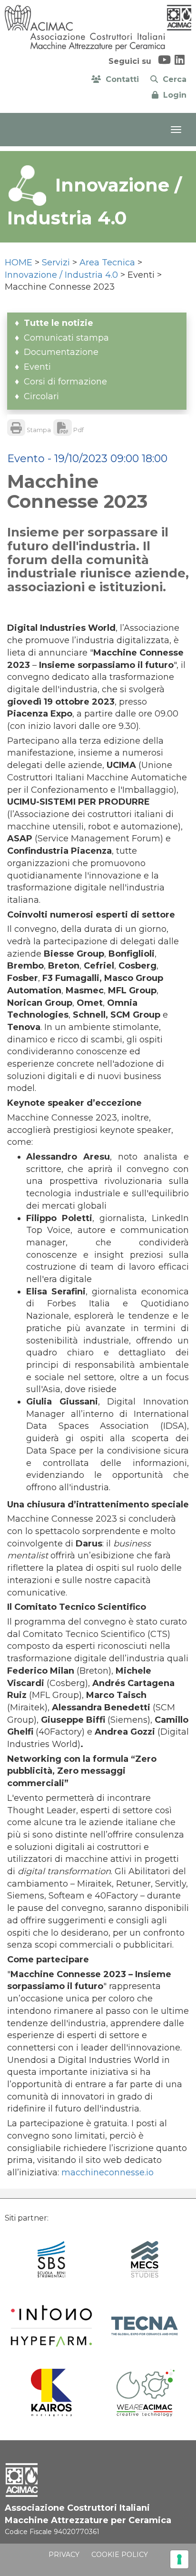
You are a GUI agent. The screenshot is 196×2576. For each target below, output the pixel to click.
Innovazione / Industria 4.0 (61, 275)
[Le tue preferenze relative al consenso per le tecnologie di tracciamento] (179, 2559)
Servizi (56, 263)
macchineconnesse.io (108, 2172)
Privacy (64, 2555)
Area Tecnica (107, 263)
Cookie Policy (120, 2555)
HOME (19, 263)
